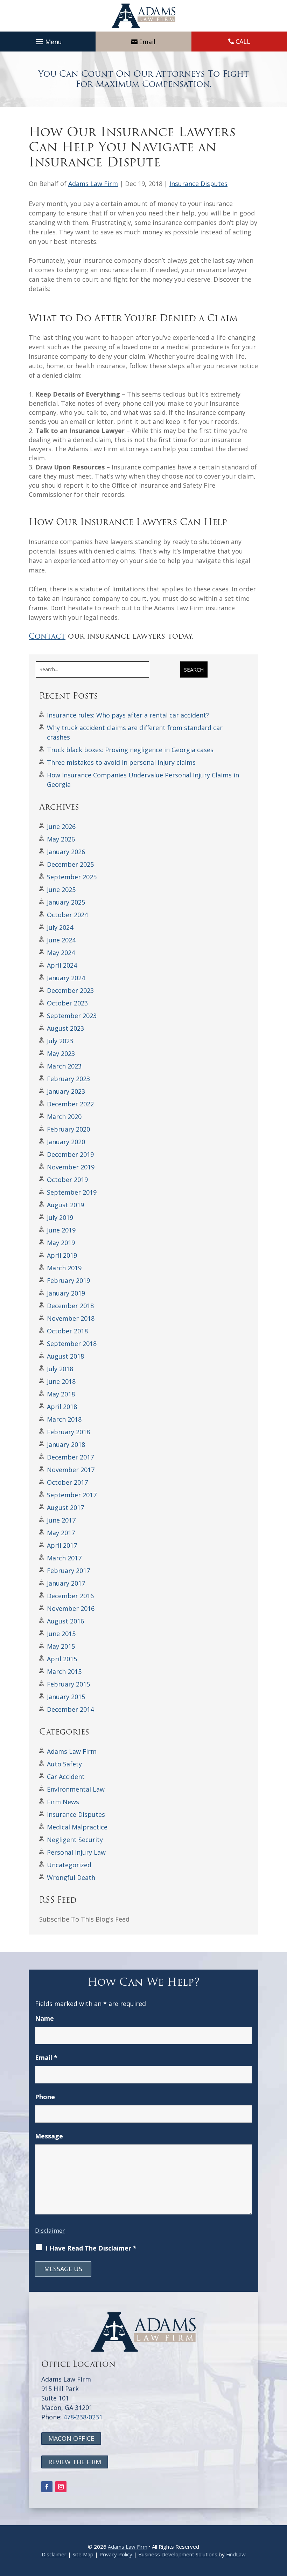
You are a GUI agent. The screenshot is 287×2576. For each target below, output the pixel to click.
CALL (243, 41)
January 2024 (66, 978)
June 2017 (61, 1520)
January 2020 (66, 1142)
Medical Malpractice (77, 1827)
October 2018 (67, 1331)
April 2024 (62, 965)
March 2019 (64, 1268)
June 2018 (61, 1381)
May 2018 (61, 1394)
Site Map (83, 2554)
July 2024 (60, 927)
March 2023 (64, 1066)
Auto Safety (64, 1764)
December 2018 (70, 1306)
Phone (45, 2097)
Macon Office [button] (71, 2438)
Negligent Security (75, 1840)
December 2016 (70, 1596)
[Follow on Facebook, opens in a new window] (47, 2487)
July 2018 (60, 1369)
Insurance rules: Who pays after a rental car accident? (128, 715)
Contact (47, 636)
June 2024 (61, 940)
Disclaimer (50, 2230)
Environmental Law (76, 1789)
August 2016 (65, 1621)
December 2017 (70, 1457)
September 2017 (72, 1495)
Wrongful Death (71, 1877)
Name (44, 2018)
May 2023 (61, 1053)
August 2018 (65, 1356)
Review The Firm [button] (75, 2462)
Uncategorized (69, 1865)
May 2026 (61, 839)
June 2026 (61, 826)
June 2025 (61, 889)
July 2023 (60, 1041)
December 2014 (70, 1709)
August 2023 (65, 1028)
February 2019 (68, 1280)
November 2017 (71, 1470)
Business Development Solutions (178, 2554)
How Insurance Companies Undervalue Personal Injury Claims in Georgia (143, 780)
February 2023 (68, 1079)
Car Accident (66, 1777)
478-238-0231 (83, 2417)
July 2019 (60, 1217)
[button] (48, 42)
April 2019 (62, 1255)
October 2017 (67, 1482)
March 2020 (64, 1117)
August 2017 (65, 1507)
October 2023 (67, 1003)
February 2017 (68, 1571)
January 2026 (66, 852)
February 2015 (68, 1684)
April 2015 (62, 1659)
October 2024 (67, 915)
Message (49, 2136)
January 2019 (66, 1293)
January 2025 (66, 902)
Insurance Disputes (198, 184)
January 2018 (66, 1444)
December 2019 (70, 1154)
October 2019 (67, 1180)
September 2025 (72, 877)
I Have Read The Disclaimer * (91, 2248)
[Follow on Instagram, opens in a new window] (61, 2487)
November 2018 (71, 1318)
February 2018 (68, 1432)
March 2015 (64, 1671)
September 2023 (72, 1016)
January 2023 (66, 1091)
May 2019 (61, 1243)
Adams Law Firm (93, 184)
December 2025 (70, 864)
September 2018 (72, 1344)
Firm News (63, 1802)
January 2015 (66, 1697)
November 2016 (71, 1608)
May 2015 (61, 1646)
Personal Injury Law (76, 1852)
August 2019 (65, 1205)
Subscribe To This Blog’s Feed (84, 1919)
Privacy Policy (116, 2554)
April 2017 (62, 1545)
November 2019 (71, 1167)
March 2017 (64, 1558)
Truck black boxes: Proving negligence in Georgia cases (130, 750)
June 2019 (61, 1230)
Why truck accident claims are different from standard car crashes (135, 732)
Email (147, 42)
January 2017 (66, 1583)
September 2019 (72, 1192)
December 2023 (70, 990)
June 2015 (61, 1634)
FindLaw (236, 2554)
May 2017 (61, 1533)
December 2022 (70, 1104)
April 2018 (62, 1407)
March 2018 (64, 1419)
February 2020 (68, 1129)
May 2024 (61, 953)
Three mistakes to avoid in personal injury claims (121, 762)
